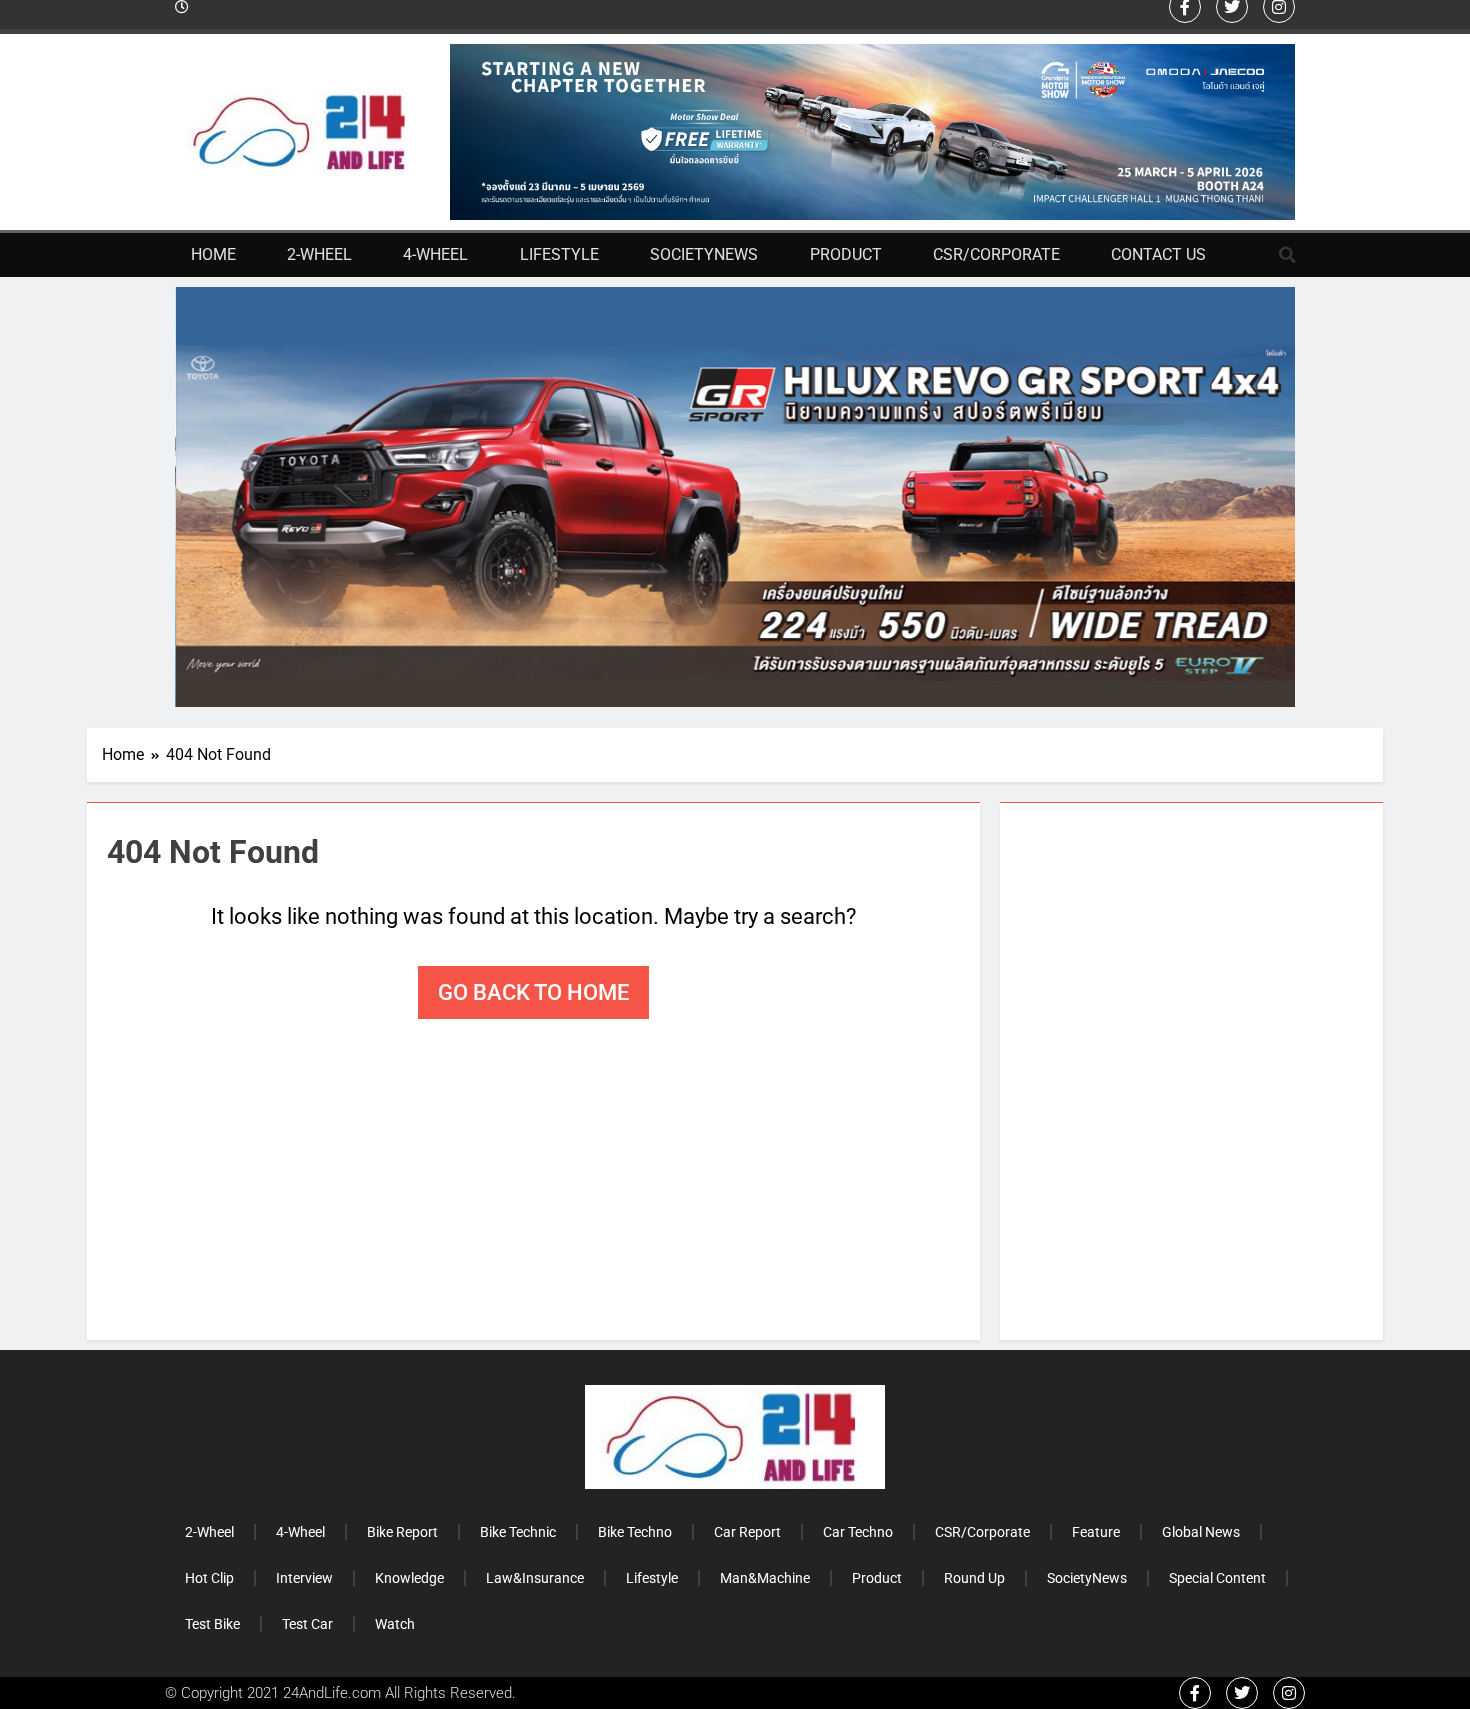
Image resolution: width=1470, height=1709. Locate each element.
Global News (1201, 1532)
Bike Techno (635, 1532)
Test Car (307, 1624)
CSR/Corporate (996, 254)
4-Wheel (435, 254)
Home (213, 254)
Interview (304, 1578)
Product (846, 254)
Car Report (747, 1532)
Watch (395, 1624)
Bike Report (402, 1532)
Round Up (974, 1578)
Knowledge (409, 1578)
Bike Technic (518, 1532)
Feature (1096, 1532)
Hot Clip (209, 1578)
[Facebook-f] (1195, 1693)
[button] (1288, 255)
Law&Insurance (535, 1578)
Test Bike (212, 1624)
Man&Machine (765, 1578)
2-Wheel (319, 254)
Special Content (1217, 1578)
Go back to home (533, 992)
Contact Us (1158, 254)
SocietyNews (704, 254)
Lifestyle (559, 254)
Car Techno (858, 1532)
